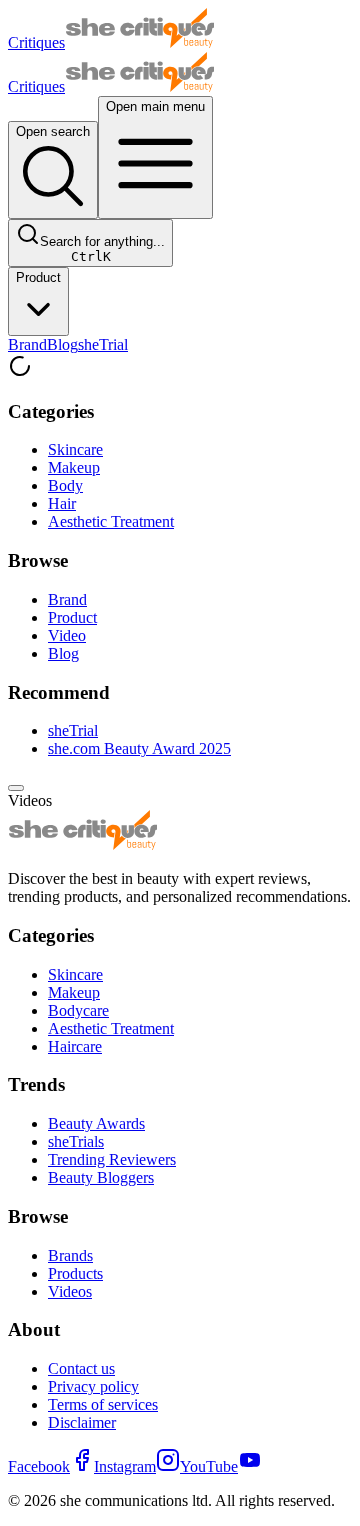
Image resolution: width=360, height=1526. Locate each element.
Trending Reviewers (112, 1159)
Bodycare (78, 1010)
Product (38, 277)
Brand (27, 344)
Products (75, 1273)
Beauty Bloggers (101, 1177)
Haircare (75, 1046)
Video (67, 635)
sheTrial (103, 344)
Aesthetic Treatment (111, 521)
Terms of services (103, 1404)
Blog (62, 344)
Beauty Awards (96, 1123)
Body (65, 485)
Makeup (74, 467)
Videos (70, 1291)
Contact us (81, 1368)
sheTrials (76, 1141)
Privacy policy (93, 1386)
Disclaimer (82, 1422)
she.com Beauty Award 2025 (139, 748)
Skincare (75, 449)
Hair (62, 503)
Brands (70, 1255)
